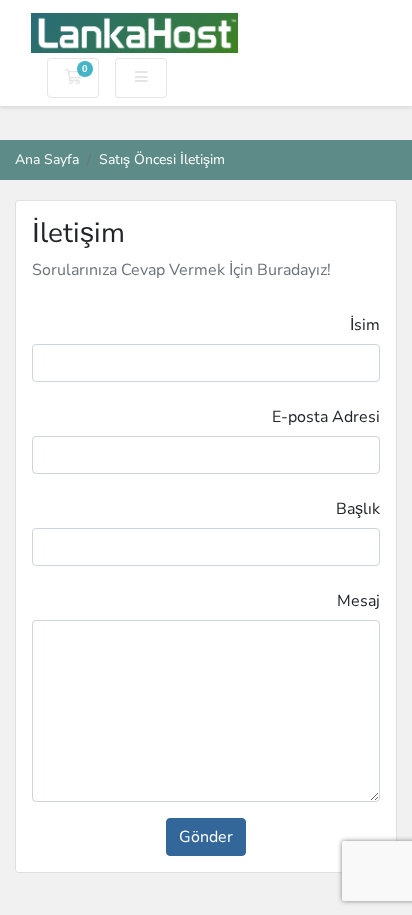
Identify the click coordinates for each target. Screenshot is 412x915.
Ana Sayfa (47, 159)
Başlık (358, 509)
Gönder (206, 837)
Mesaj (358, 601)
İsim (365, 325)
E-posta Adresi (326, 417)
